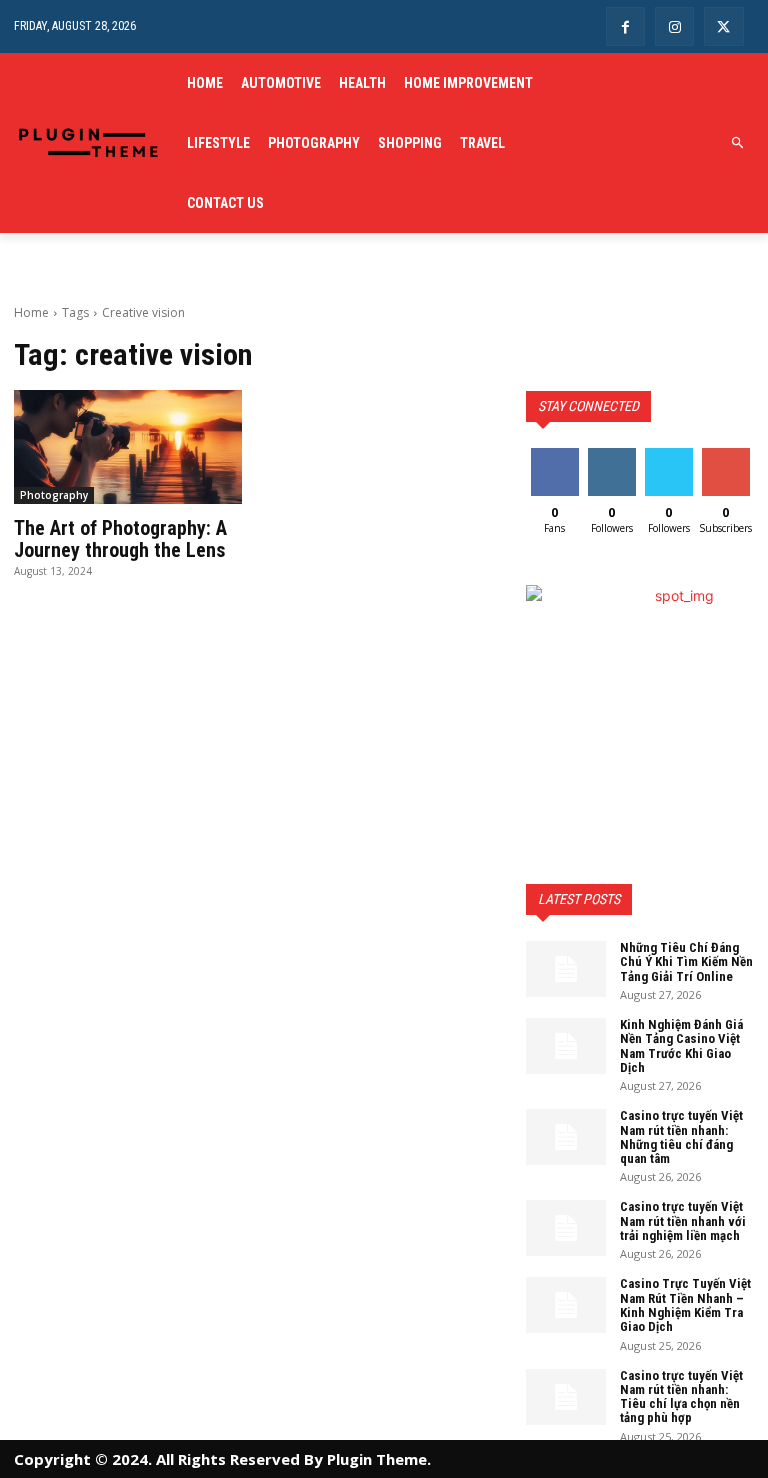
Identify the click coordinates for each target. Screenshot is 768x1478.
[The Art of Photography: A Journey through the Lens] (128, 447)
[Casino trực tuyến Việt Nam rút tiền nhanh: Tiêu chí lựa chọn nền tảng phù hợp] (566, 1397)
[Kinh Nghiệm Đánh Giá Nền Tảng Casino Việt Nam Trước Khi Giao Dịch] (566, 1046)
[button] (738, 143)
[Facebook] (625, 26)
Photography (54, 495)
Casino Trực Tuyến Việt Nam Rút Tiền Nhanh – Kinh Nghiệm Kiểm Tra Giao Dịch (685, 1305)
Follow (611, 455)
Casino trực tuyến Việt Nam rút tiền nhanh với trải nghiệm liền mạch (683, 1221)
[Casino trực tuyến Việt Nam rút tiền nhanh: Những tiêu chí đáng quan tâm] (566, 1137)
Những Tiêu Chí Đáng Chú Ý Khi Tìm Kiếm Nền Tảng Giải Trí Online (686, 962)
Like (554, 455)
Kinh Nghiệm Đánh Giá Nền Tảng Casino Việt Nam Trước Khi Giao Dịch (681, 1046)
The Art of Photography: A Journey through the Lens (120, 539)
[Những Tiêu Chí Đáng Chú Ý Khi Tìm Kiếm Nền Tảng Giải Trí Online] (566, 969)
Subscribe (728, 455)
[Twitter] (723, 26)
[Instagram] (674, 26)
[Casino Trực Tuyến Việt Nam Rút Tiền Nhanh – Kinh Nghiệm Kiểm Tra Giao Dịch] (566, 1305)
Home (31, 312)
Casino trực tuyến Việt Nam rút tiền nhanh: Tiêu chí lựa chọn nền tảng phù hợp (681, 1397)
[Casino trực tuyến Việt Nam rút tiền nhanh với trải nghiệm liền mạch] (566, 1228)
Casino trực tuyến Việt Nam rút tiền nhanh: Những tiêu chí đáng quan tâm (681, 1137)
